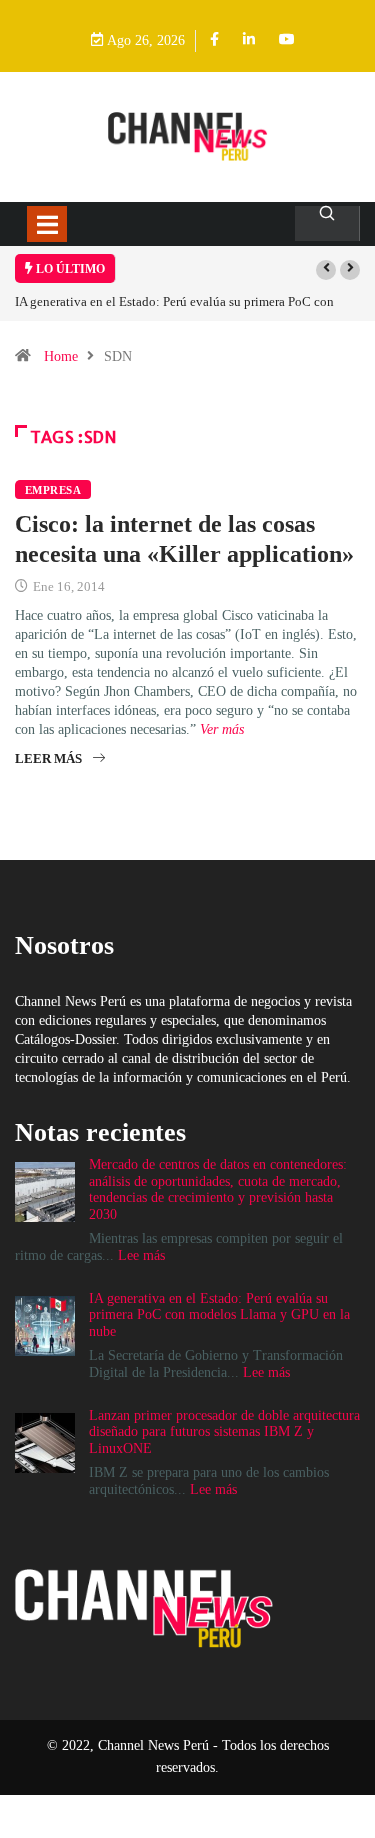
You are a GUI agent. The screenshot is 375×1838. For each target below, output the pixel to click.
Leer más (48, 758)
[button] (326, 270)
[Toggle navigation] (47, 224)
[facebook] (214, 40)
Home (61, 356)
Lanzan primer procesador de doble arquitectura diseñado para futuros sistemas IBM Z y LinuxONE (224, 1432)
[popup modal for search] (327, 223)
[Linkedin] (249, 40)
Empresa (53, 490)
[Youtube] (287, 40)
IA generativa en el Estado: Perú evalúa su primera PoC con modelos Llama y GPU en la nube (219, 1315)
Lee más (141, 1255)
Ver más (222, 729)
